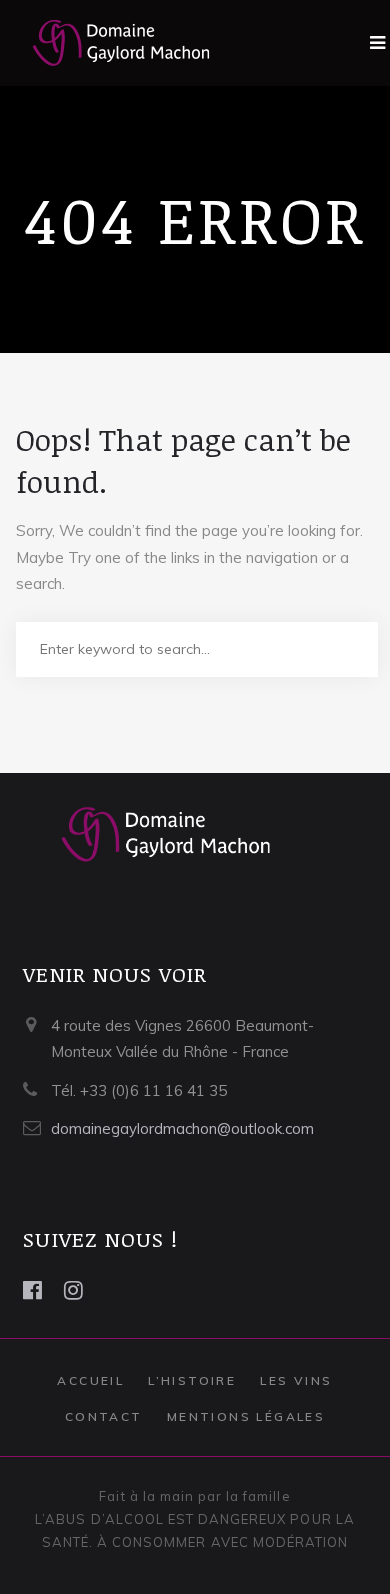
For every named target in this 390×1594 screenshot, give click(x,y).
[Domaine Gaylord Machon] (106, 43)
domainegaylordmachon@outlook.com (182, 1128)
